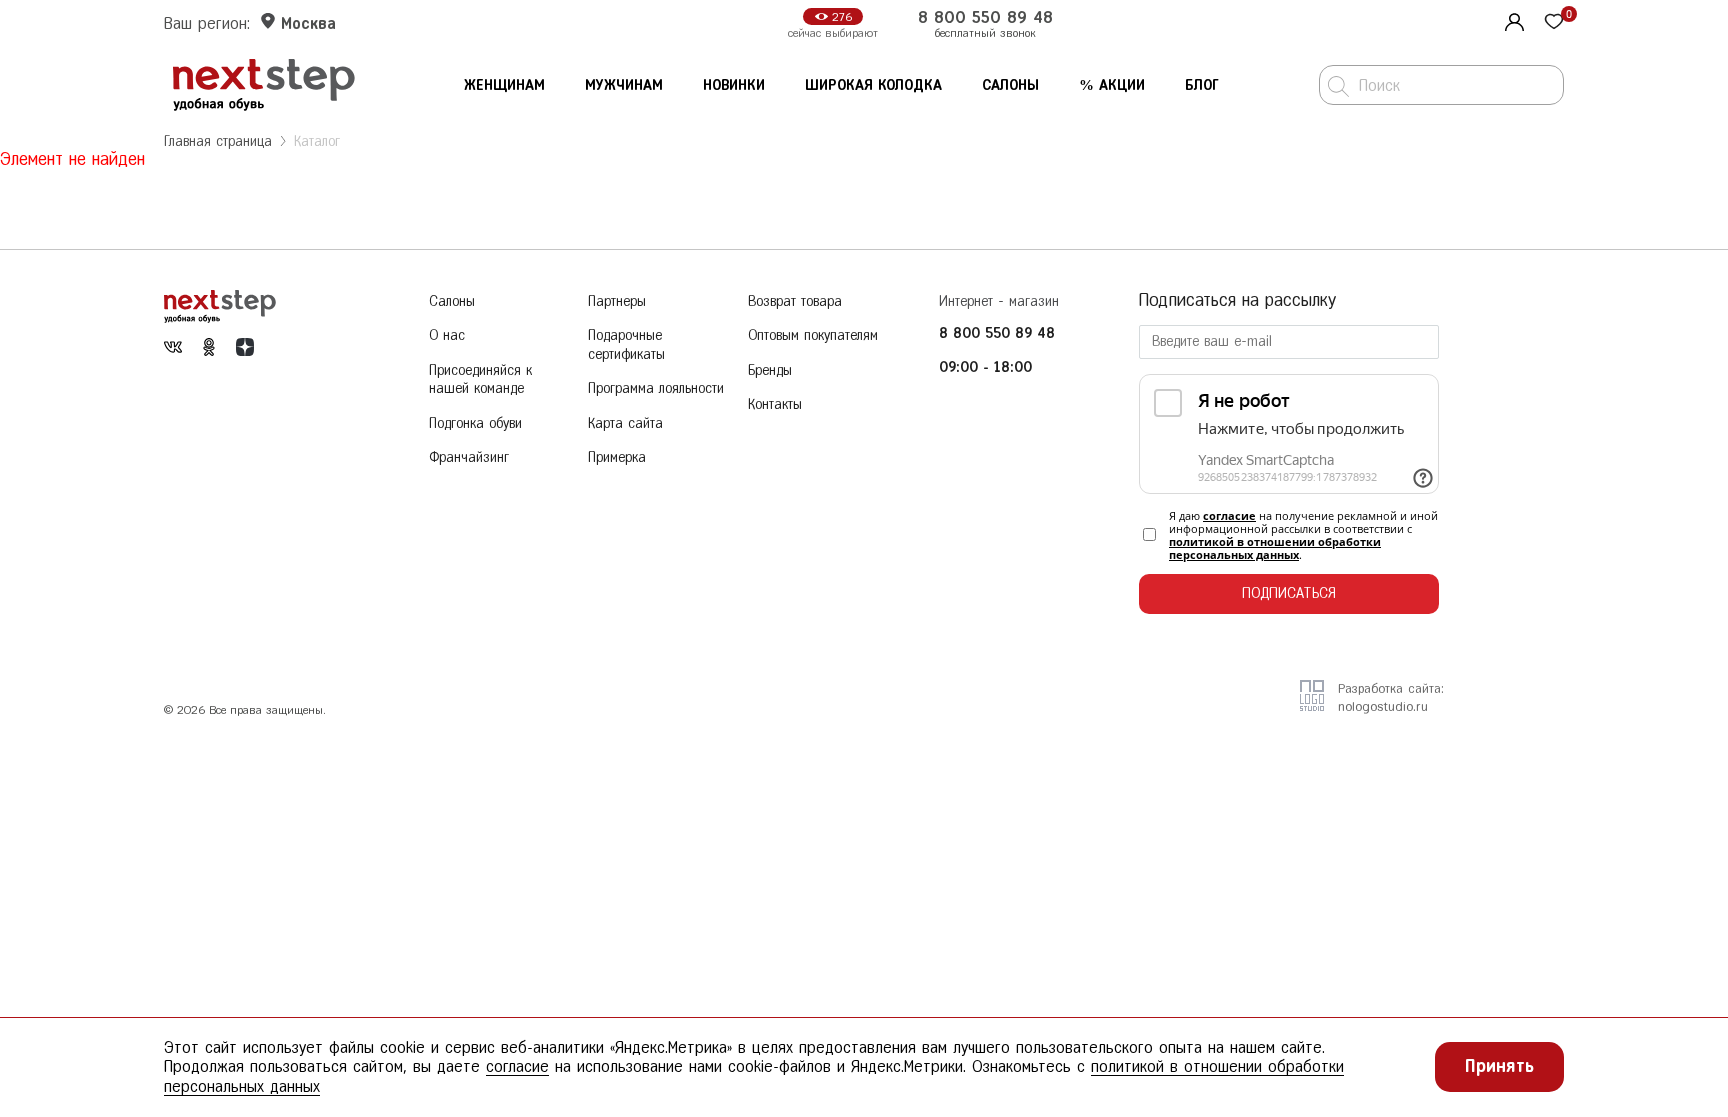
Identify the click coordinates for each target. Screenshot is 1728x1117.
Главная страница (218, 141)
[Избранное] (1554, 23)
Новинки (734, 85)
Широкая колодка (873, 85)
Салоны (1010, 85)
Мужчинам (624, 85)
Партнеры (617, 301)
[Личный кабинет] (1512, 20)
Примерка (617, 457)
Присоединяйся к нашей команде (480, 380)
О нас (447, 335)
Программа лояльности (656, 388)
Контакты (775, 404)
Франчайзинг (469, 457)
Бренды (770, 370)
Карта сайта (625, 423)
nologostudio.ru (1383, 706)
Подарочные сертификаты (626, 345)
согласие (1229, 515)
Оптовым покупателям (813, 335)
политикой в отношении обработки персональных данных (1275, 548)
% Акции (1112, 85)
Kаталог (317, 141)
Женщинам (504, 85)
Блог (1202, 85)
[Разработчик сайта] (1312, 704)
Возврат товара (795, 301)
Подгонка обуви (475, 423)
